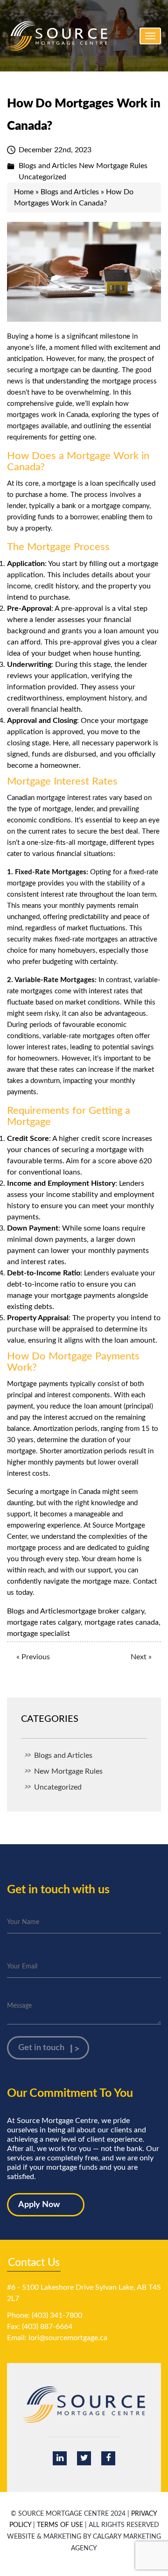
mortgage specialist (38, 1634)
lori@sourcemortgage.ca (68, 2338)
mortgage (63, 484)
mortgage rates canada (122, 1622)
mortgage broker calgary (105, 1611)
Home (24, 192)
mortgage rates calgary (44, 1622)
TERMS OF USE (60, 2525)
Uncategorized (42, 177)
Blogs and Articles (48, 166)
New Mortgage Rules (113, 166)
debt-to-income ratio (41, 1284)
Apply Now (39, 2205)
